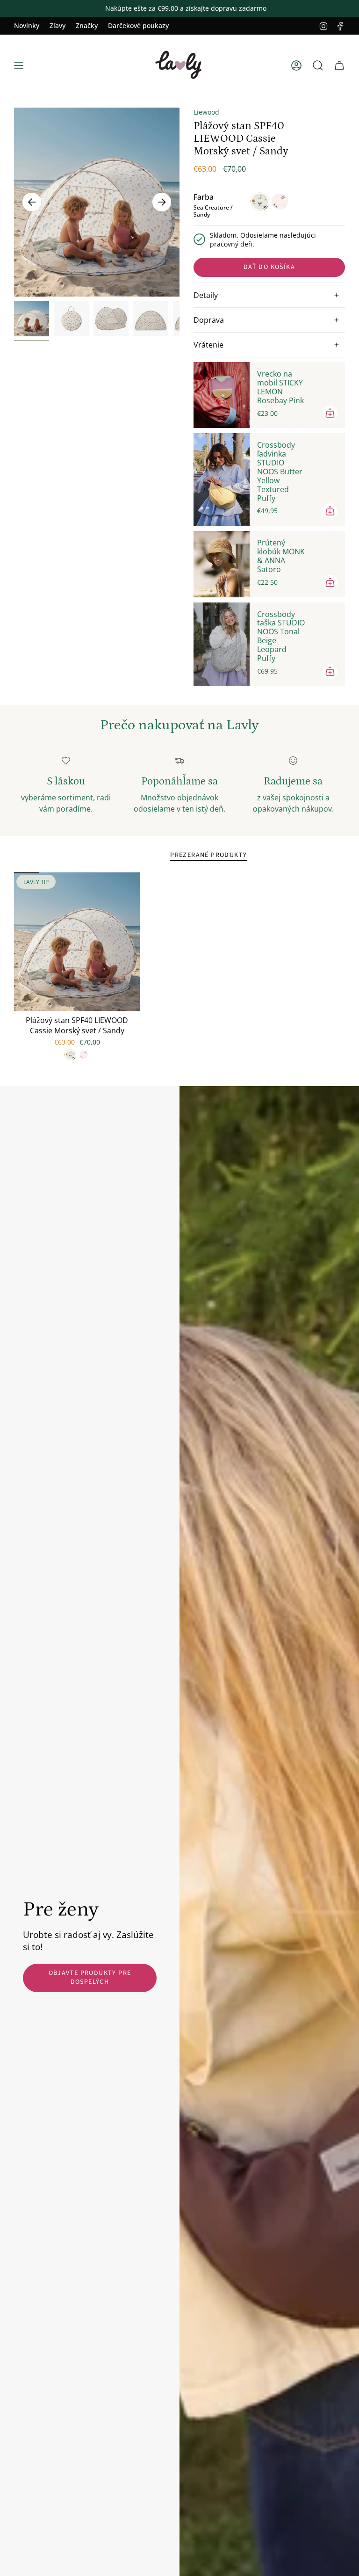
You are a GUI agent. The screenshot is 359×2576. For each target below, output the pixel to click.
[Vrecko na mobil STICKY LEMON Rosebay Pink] (222, 395)
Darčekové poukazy (138, 25)
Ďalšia (162, 202)
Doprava (209, 320)
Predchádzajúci (32, 202)
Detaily (206, 295)
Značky (87, 25)
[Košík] (339, 65)
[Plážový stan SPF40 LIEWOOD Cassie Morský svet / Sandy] (77, 942)
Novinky (27, 25)
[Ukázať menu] (19, 65)
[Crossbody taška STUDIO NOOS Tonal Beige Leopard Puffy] (222, 644)
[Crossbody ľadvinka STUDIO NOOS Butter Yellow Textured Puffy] (222, 479)
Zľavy (57, 25)
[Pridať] (330, 413)
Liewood (206, 112)
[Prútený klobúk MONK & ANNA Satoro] (222, 564)
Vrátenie (208, 345)
